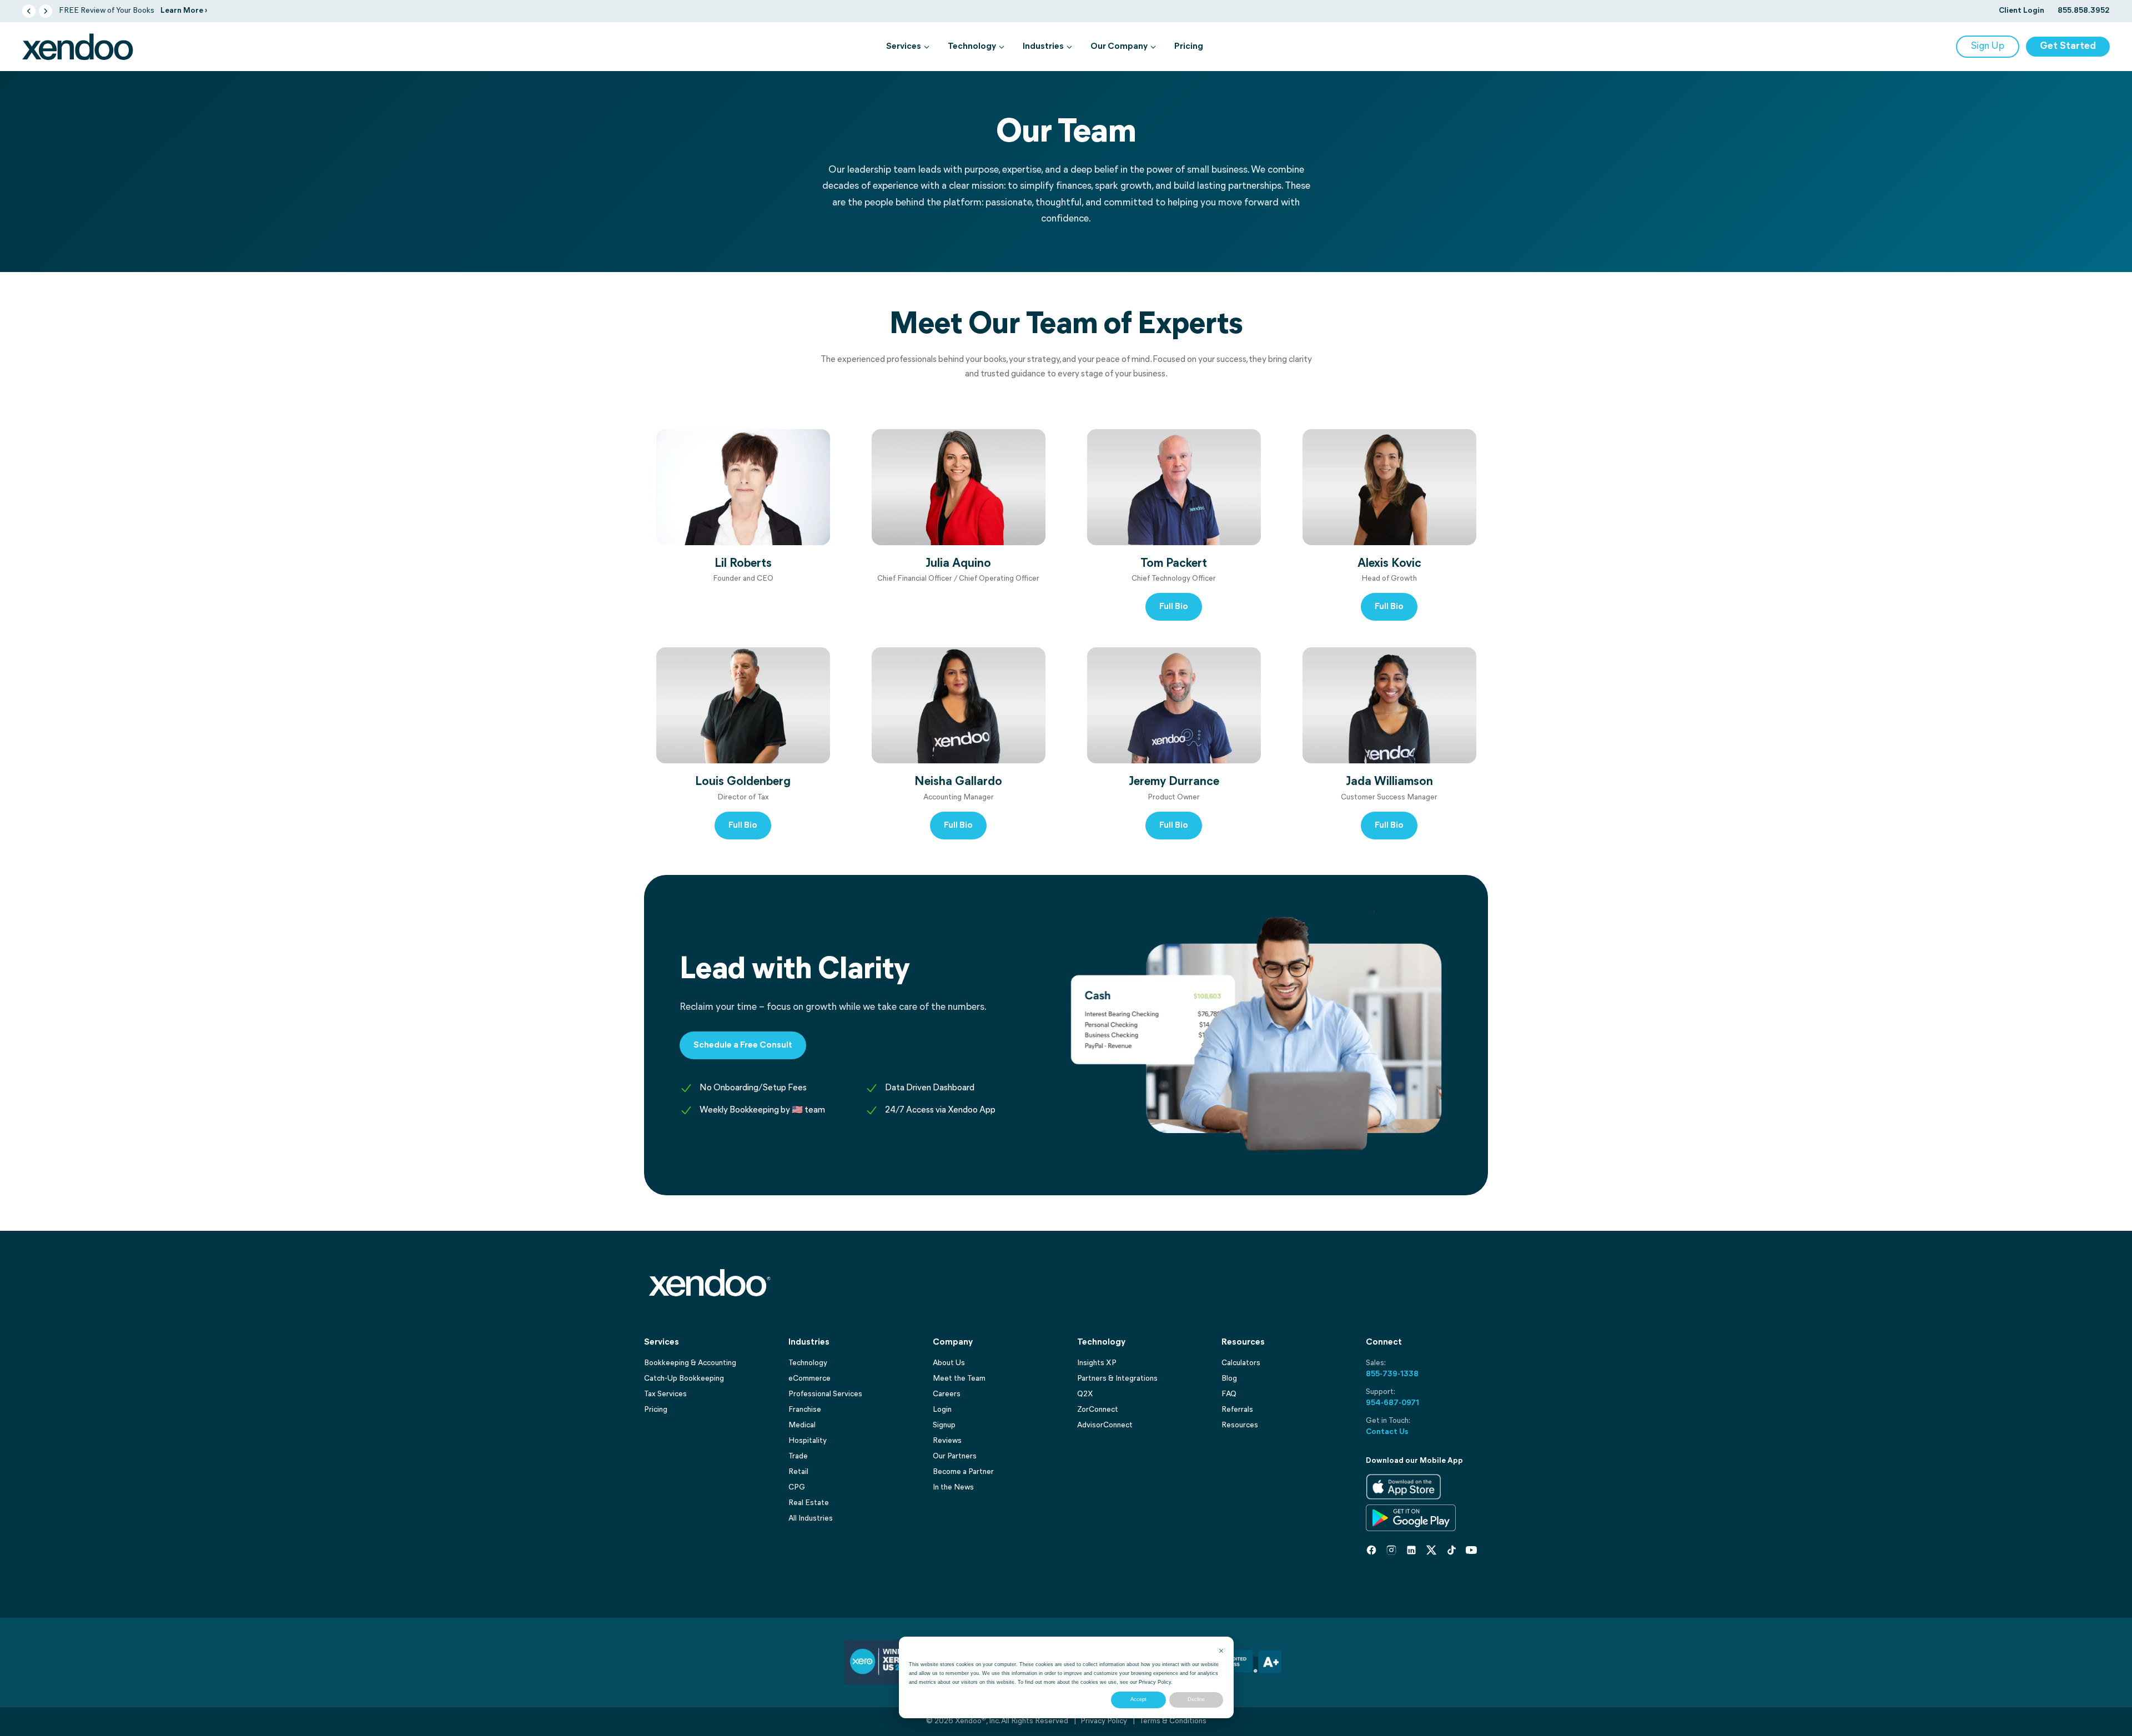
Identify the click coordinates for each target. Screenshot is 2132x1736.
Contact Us (1387, 1432)
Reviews (947, 1441)
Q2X (1085, 1394)
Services (904, 47)
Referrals (1237, 1410)
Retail (798, 1472)
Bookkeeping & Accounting (690, 1363)
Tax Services (665, 1394)
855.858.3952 (2084, 11)
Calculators (1241, 1363)
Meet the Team (959, 1379)
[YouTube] (1471, 1550)
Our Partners (955, 1456)
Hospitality (808, 1441)
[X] (1431, 1550)
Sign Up (1988, 47)
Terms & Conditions (1173, 1721)
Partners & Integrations (1117, 1379)
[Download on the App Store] (1404, 1487)
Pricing (1189, 47)
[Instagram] (1391, 1550)
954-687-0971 (1392, 1403)
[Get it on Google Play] (1411, 1518)
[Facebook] (1371, 1550)
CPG (797, 1488)
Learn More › (184, 11)
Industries (1043, 47)
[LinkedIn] (1411, 1550)
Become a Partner (963, 1472)
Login (942, 1410)
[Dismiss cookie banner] (1221, 1651)
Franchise (805, 1410)
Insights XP (1097, 1363)
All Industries (811, 1519)
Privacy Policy (1155, 1682)
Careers (947, 1394)
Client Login (2022, 11)
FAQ (1229, 1394)
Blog (1229, 1379)
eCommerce (809, 1379)
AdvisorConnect (1105, 1425)
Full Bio (1174, 607)
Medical (802, 1425)
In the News (953, 1488)
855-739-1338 (1392, 1374)
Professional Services (825, 1394)
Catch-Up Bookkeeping (684, 1379)
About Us (949, 1363)
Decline (1196, 1699)
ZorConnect (1098, 1410)
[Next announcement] (46, 11)
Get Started (2068, 47)
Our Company (1119, 47)
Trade (798, 1456)
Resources (1240, 1425)
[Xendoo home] (78, 47)
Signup (944, 1425)
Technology (972, 47)
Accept (1138, 1699)
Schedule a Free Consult (743, 1045)
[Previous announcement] (29, 11)
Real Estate (809, 1503)
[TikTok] (1451, 1550)
